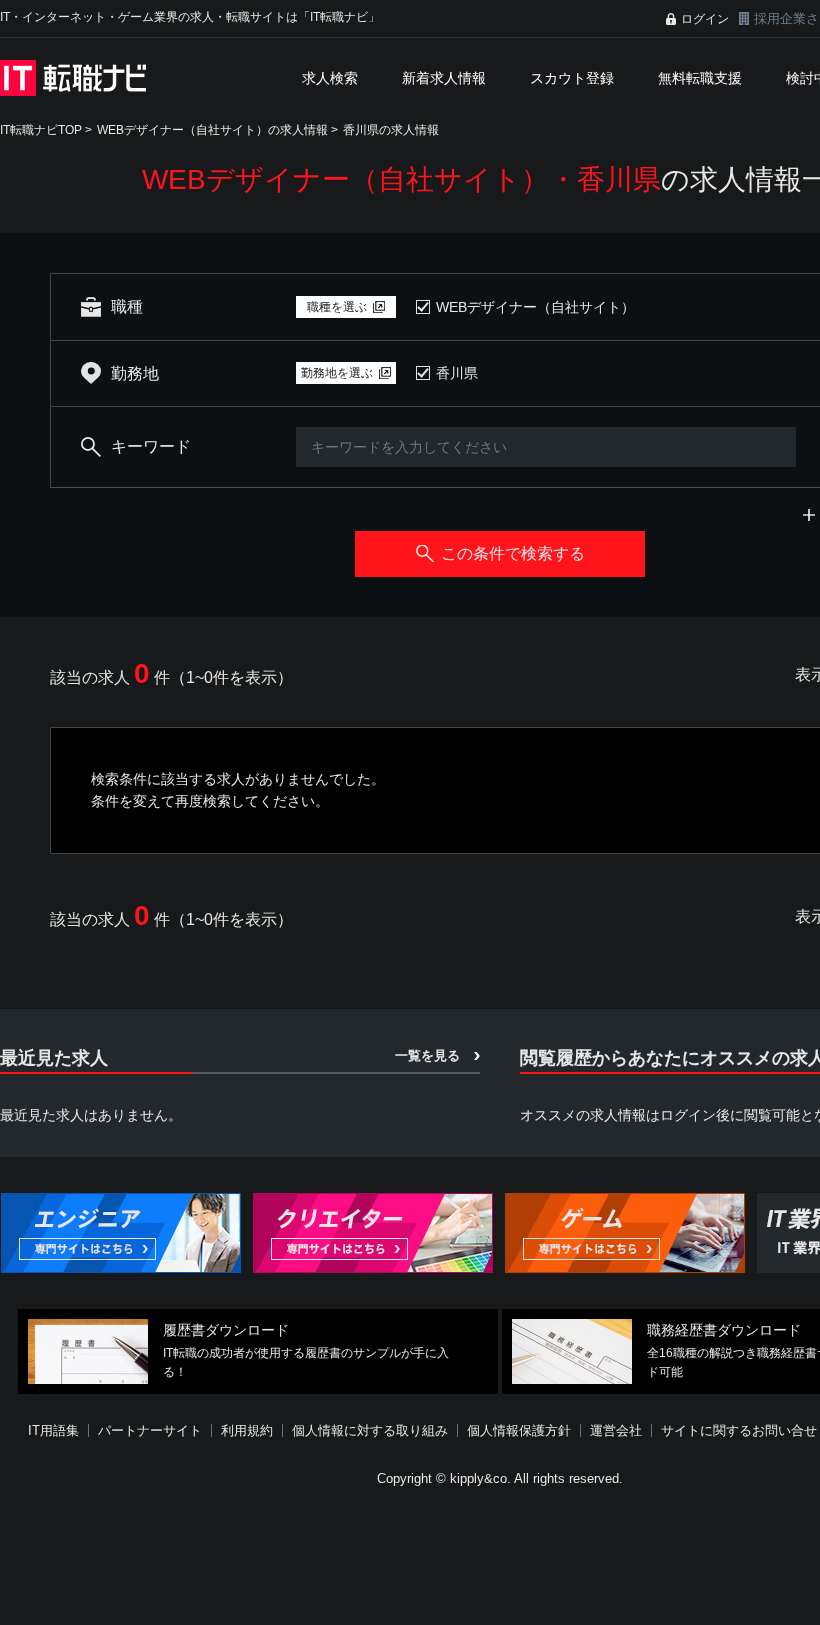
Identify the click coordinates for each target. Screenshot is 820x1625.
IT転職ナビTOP (41, 130)
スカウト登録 (572, 78)
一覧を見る (427, 1055)
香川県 (457, 373)
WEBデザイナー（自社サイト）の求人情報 (212, 130)
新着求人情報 (444, 78)
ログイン (705, 19)
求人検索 (330, 78)
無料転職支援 (700, 78)
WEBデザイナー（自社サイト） (535, 307)
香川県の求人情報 (391, 130)
